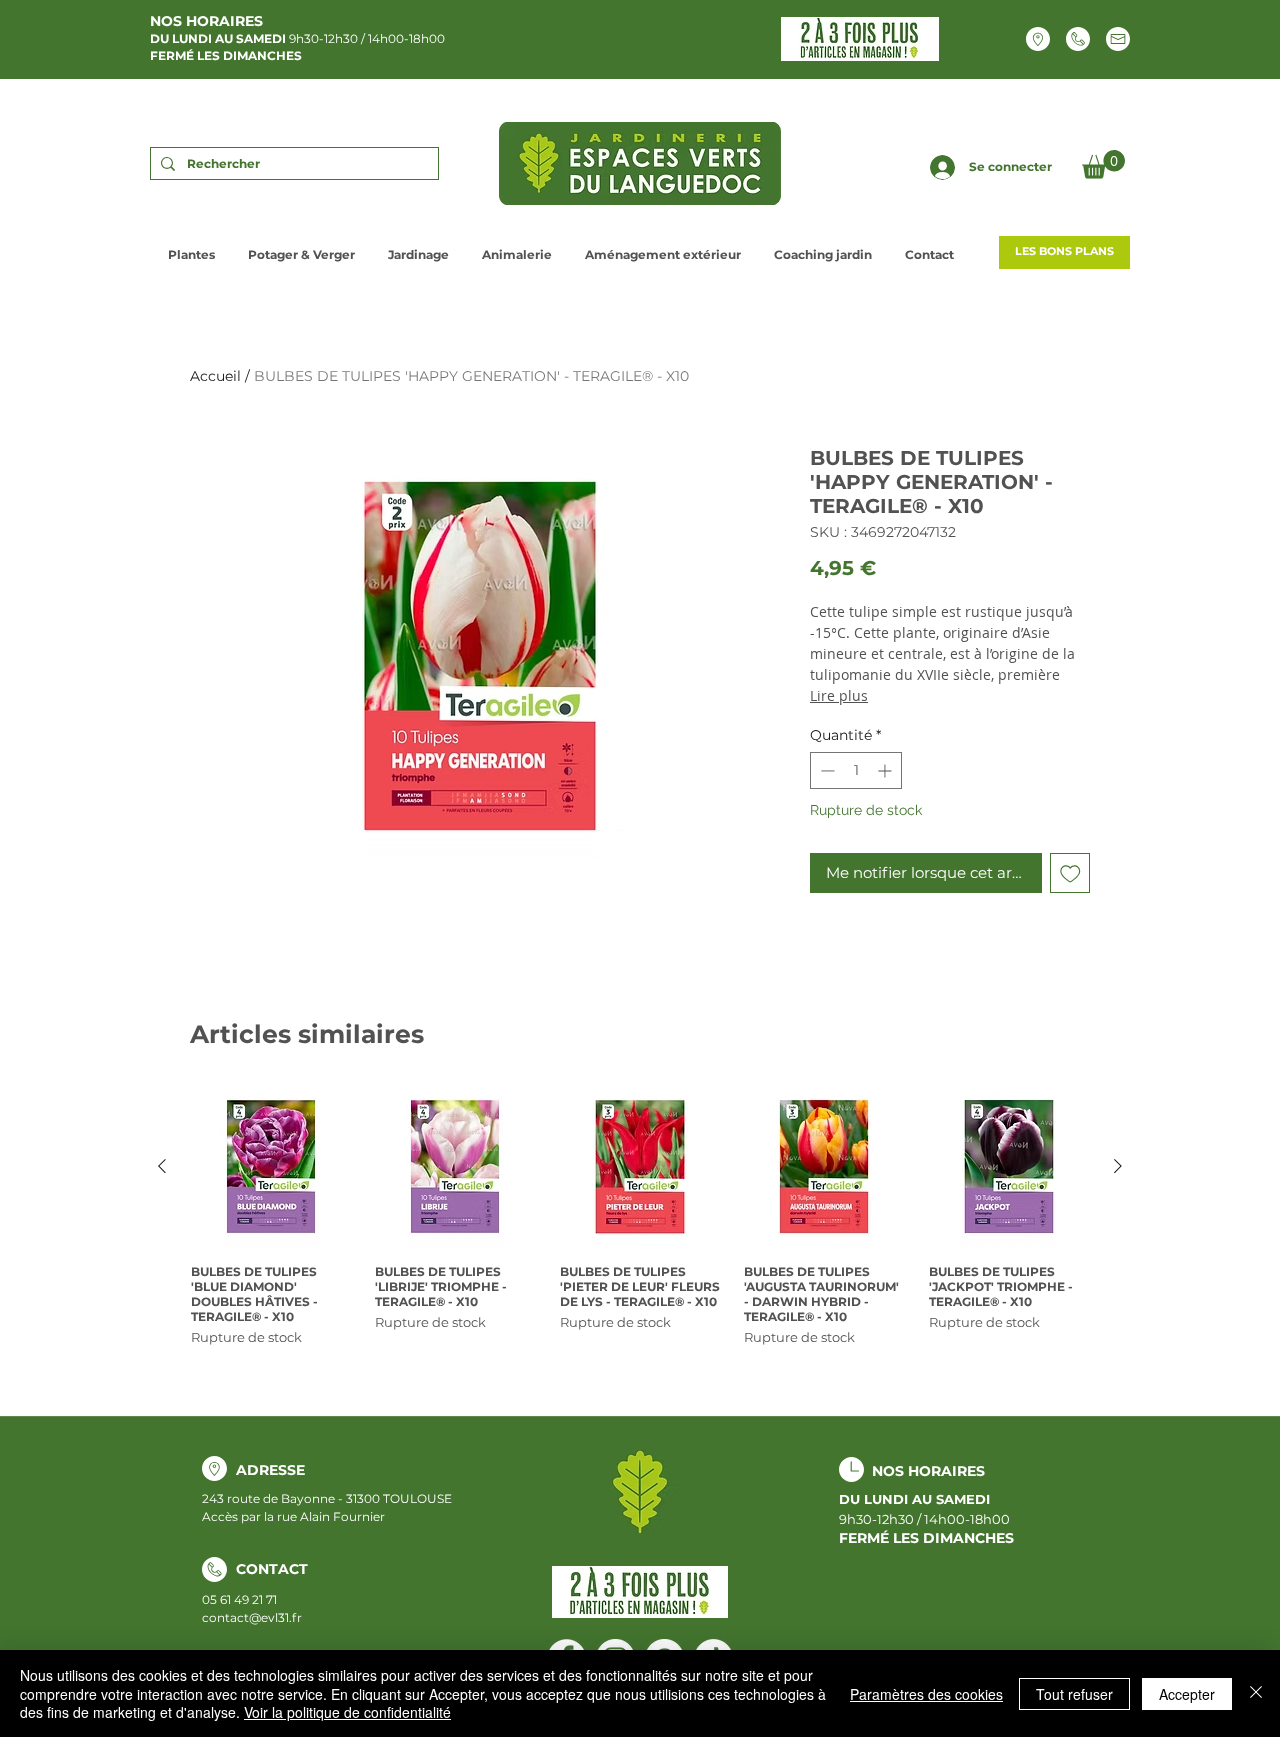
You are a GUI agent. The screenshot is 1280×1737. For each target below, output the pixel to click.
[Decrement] (825, 770)
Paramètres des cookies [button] (926, 1694)
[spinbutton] (856, 770)
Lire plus (839, 695)
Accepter (1187, 1694)
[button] (1103, 164)
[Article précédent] (162, 1166)
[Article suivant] (1118, 1166)
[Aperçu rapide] (271, 1167)
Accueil (215, 376)
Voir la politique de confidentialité (347, 1712)
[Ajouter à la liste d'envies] (1070, 873)
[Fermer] (1256, 1693)
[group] (640, 1217)
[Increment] (886, 770)
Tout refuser (1074, 1694)
